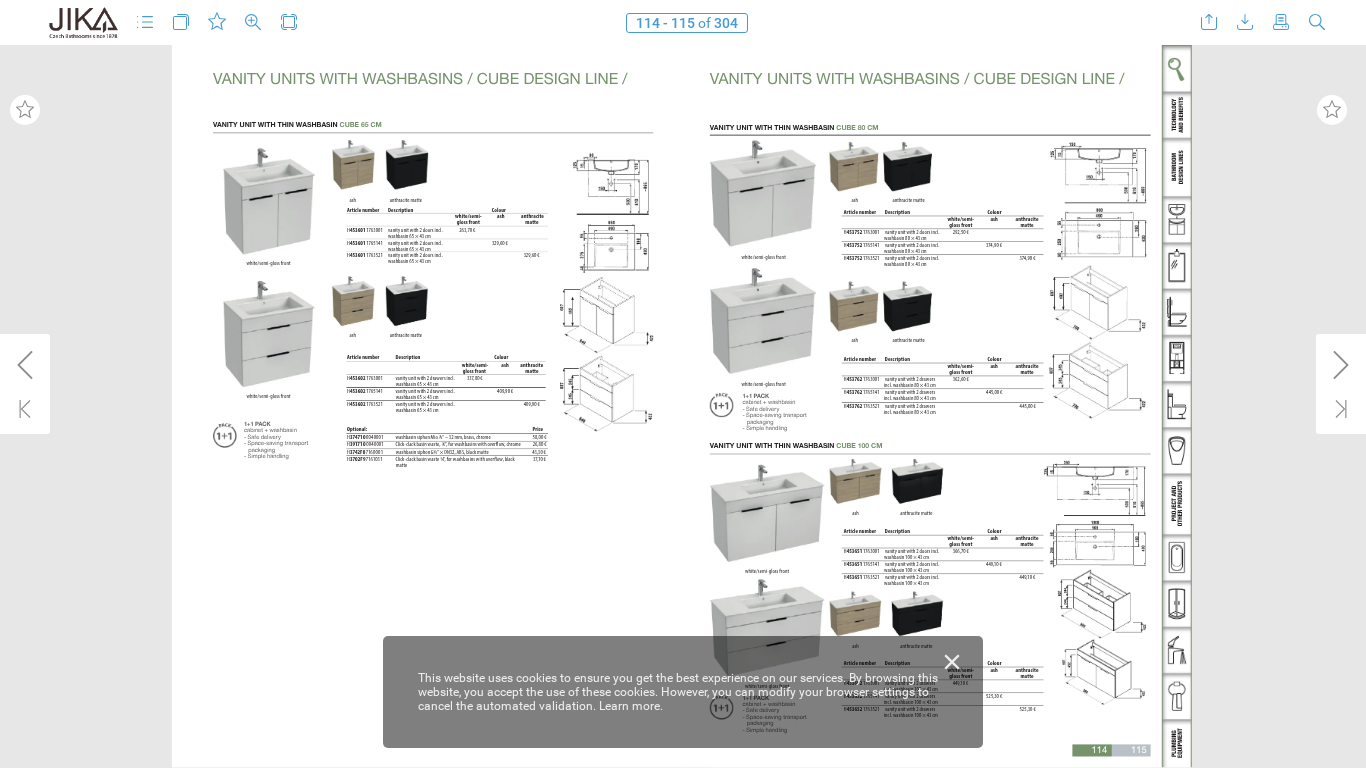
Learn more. (631, 706)
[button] (145, 22)
